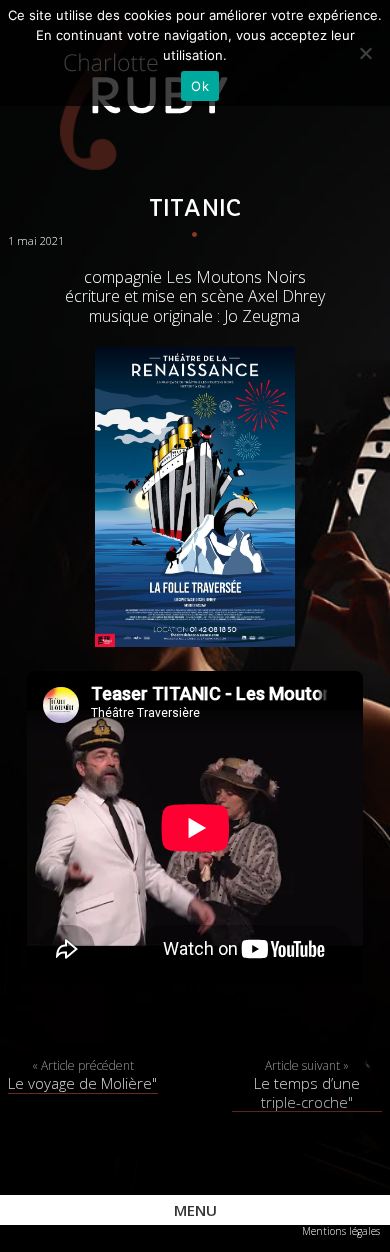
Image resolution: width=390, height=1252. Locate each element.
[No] (365, 53)
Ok (200, 86)
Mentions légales (341, 1231)
